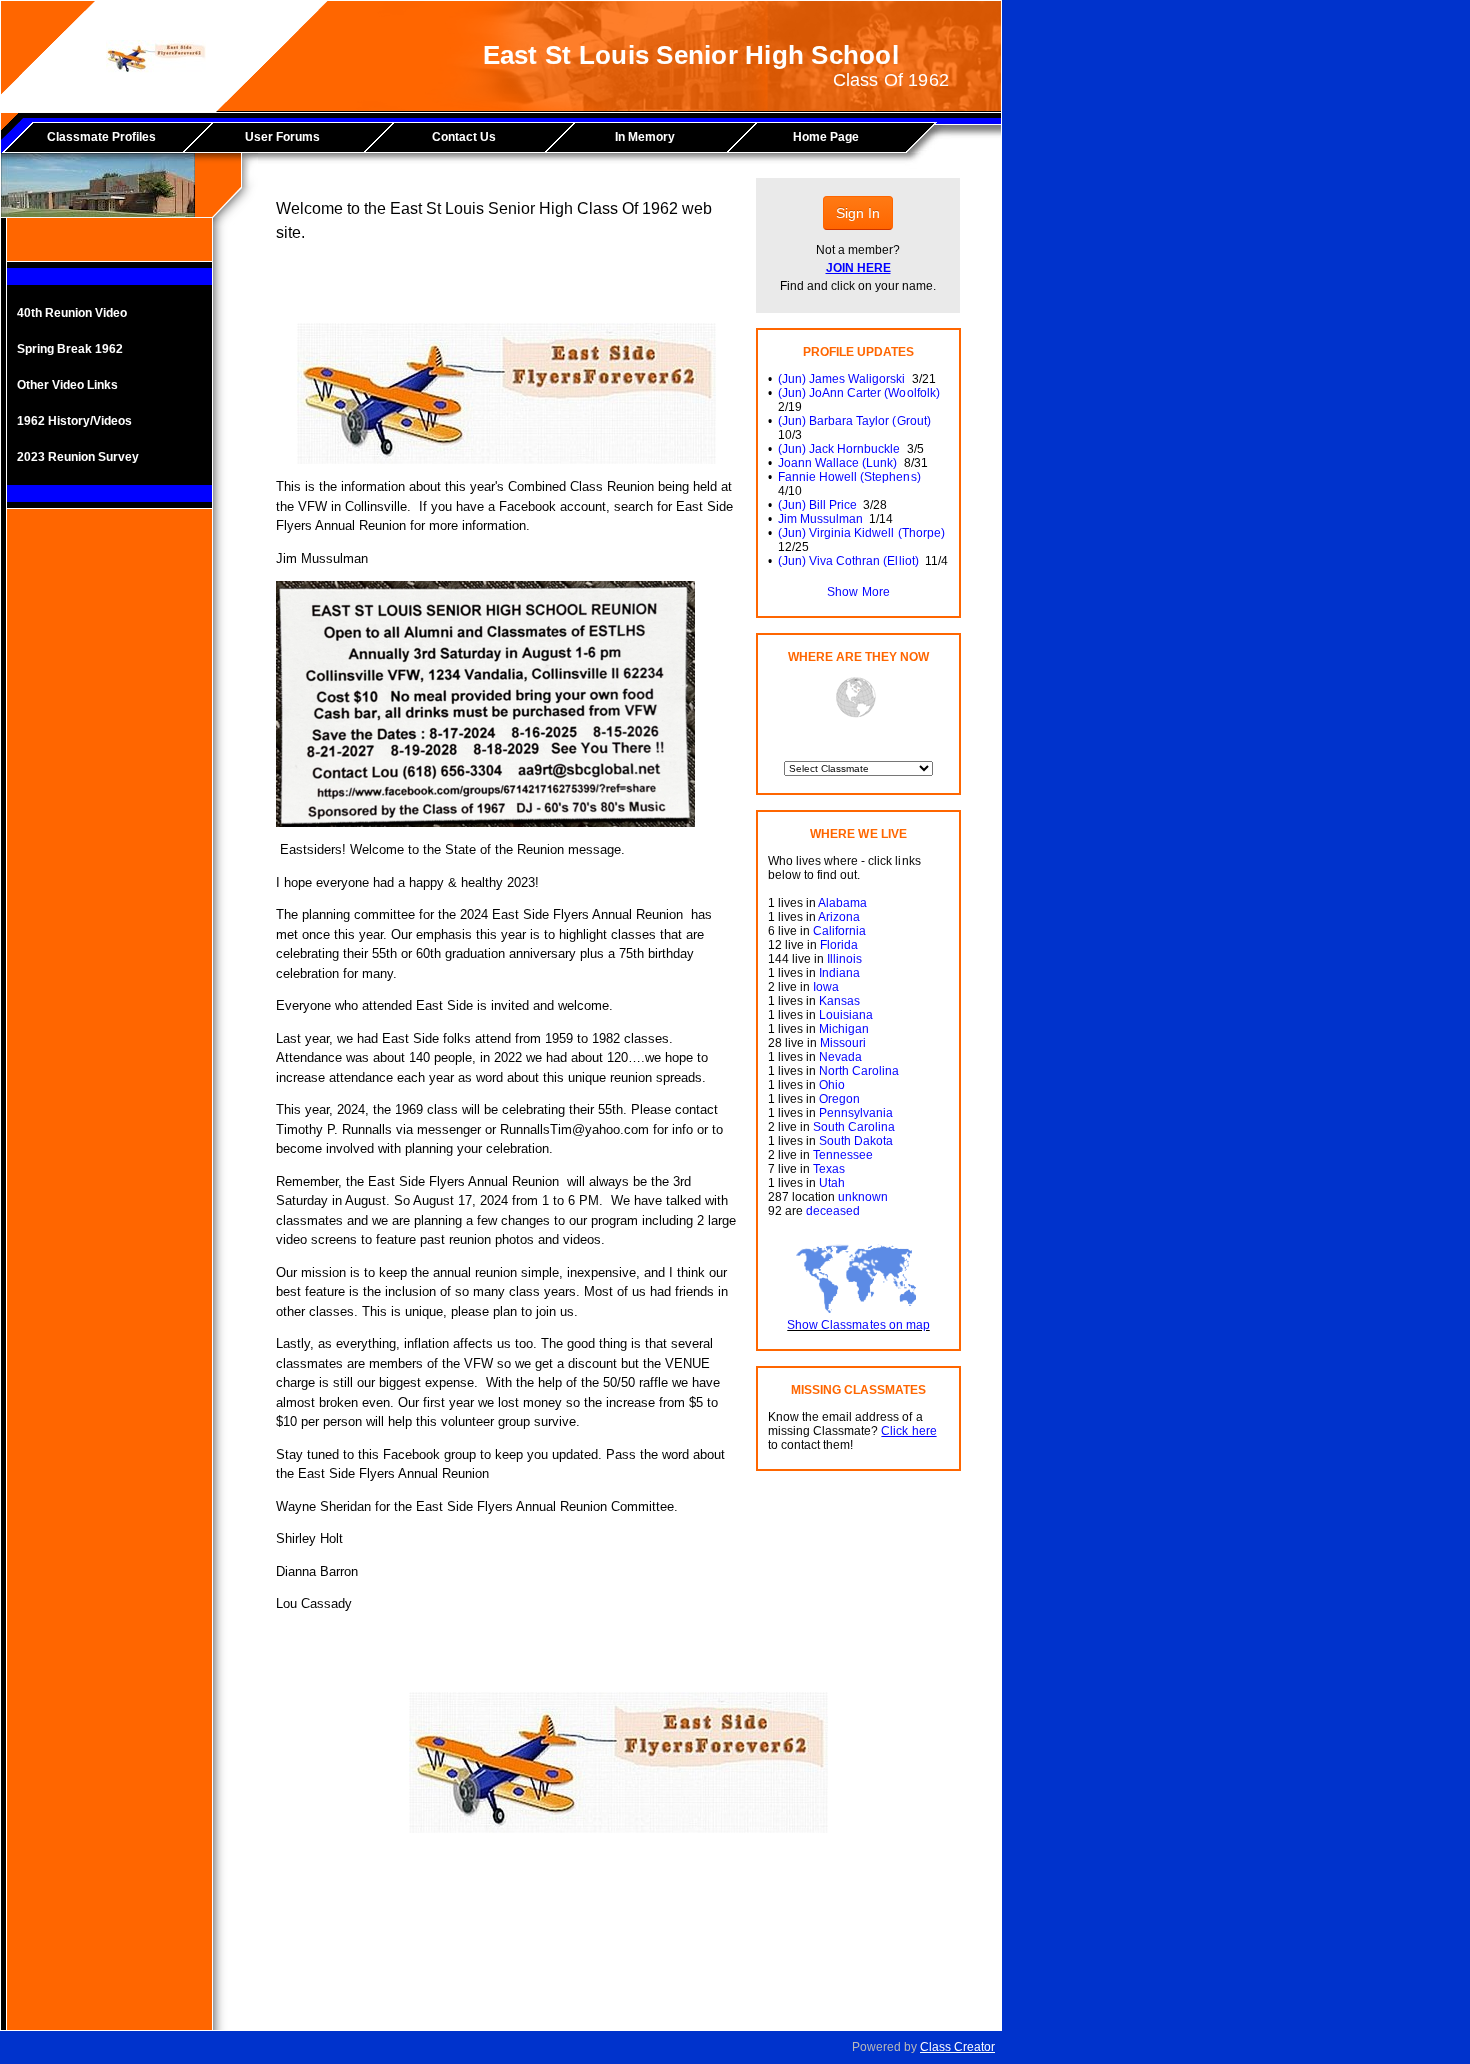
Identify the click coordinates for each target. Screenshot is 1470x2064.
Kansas (839, 1001)
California (839, 931)
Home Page (826, 137)
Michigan (844, 1029)
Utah (832, 1183)
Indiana (839, 973)
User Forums (282, 137)
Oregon (839, 1099)
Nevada (840, 1057)
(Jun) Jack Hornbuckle (839, 449)
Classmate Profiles (101, 137)
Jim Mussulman (820, 519)
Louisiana (846, 1015)
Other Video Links (67, 385)
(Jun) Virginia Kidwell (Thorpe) (861, 533)
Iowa (826, 987)
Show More (858, 592)
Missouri (843, 1043)
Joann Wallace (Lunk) (837, 463)
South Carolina (854, 1127)
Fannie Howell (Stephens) (849, 477)
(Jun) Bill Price (817, 505)
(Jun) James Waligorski (841, 379)
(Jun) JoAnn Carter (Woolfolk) (859, 393)
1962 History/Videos (74, 421)
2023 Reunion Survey (78, 457)
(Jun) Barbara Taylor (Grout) (854, 421)
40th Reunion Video (72, 313)
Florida (839, 945)
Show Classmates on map (858, 1325)
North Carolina (859, 1071)
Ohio (832, 1085)
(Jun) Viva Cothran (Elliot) (848, 561)
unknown (863, 1197)
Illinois (844, 959)
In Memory (645, 137)
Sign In (858, 213)
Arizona (839, 917)
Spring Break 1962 (70, 349)
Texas (829, 1169)
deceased (833, 1211)
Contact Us (464, 137)
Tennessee (843, 1155)
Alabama (842, 903)
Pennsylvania (856, 1113)
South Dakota (856, 1141)
